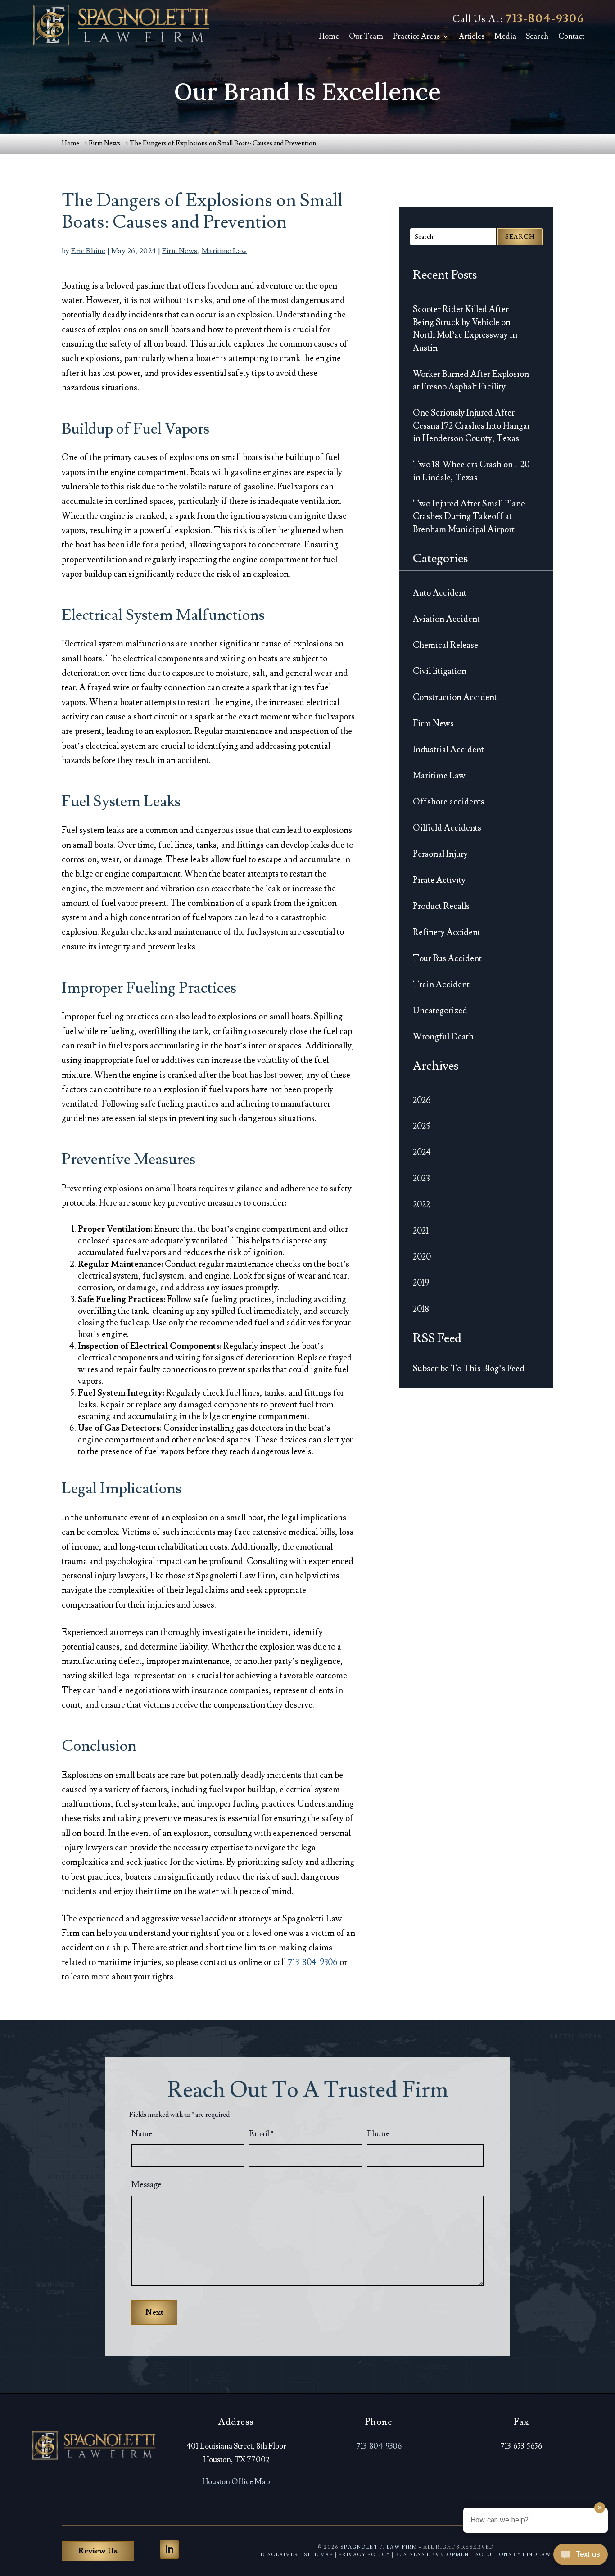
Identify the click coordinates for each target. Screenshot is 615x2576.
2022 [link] (421, 1205)
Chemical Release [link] (445, 645)
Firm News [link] (180, 251)
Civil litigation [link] (440, 671)
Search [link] (537, 36)
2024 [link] (422, 1152)
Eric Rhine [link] (88, 251)
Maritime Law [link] (224, 251)
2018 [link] (421, 1309)
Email (262, 2134)
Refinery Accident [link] (447, 932)
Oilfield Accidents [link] (447, 828)
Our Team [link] (366, 36)
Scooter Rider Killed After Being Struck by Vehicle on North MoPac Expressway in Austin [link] (465, 329)
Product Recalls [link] (441, 906)
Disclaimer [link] (280, 2555)
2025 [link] (421, 1126)
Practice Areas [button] (416, 36)
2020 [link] (422, 1257)
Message (147, 2185)
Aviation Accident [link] (446, 619)
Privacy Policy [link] (364, 2555)
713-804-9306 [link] (545, 19)
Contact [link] (571, 36)
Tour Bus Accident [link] (447, 958)
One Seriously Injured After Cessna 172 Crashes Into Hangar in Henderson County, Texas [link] (472, 426)
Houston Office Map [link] (236, 2482)
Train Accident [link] (441, 985)
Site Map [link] (319, 2555)
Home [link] (329, 36)
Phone (378, 2134)
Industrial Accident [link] (448, 750)
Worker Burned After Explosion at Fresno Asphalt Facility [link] (471, 381)
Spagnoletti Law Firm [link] (379, 2547)
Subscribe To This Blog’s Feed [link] (469, 1369)
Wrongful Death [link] (443, 1037)
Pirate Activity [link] (439, 880)
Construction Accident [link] (455, 697)
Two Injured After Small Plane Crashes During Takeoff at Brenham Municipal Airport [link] (469, 517)
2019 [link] (421, 1283)
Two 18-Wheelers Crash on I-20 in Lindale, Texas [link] (471, 471)
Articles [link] (472, 36)
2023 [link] (421, 1179)
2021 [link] (421, 1231)
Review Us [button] (98, 2551)
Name (142, 2134)
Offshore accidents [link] (449, 802)
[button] (169, 2549)
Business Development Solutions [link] (454, 2555)
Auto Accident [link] (440, 593)
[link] (121, 25)
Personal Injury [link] (440, 854)
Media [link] (505, 36)
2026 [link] (422, 1100)
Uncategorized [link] (440, 1011)
